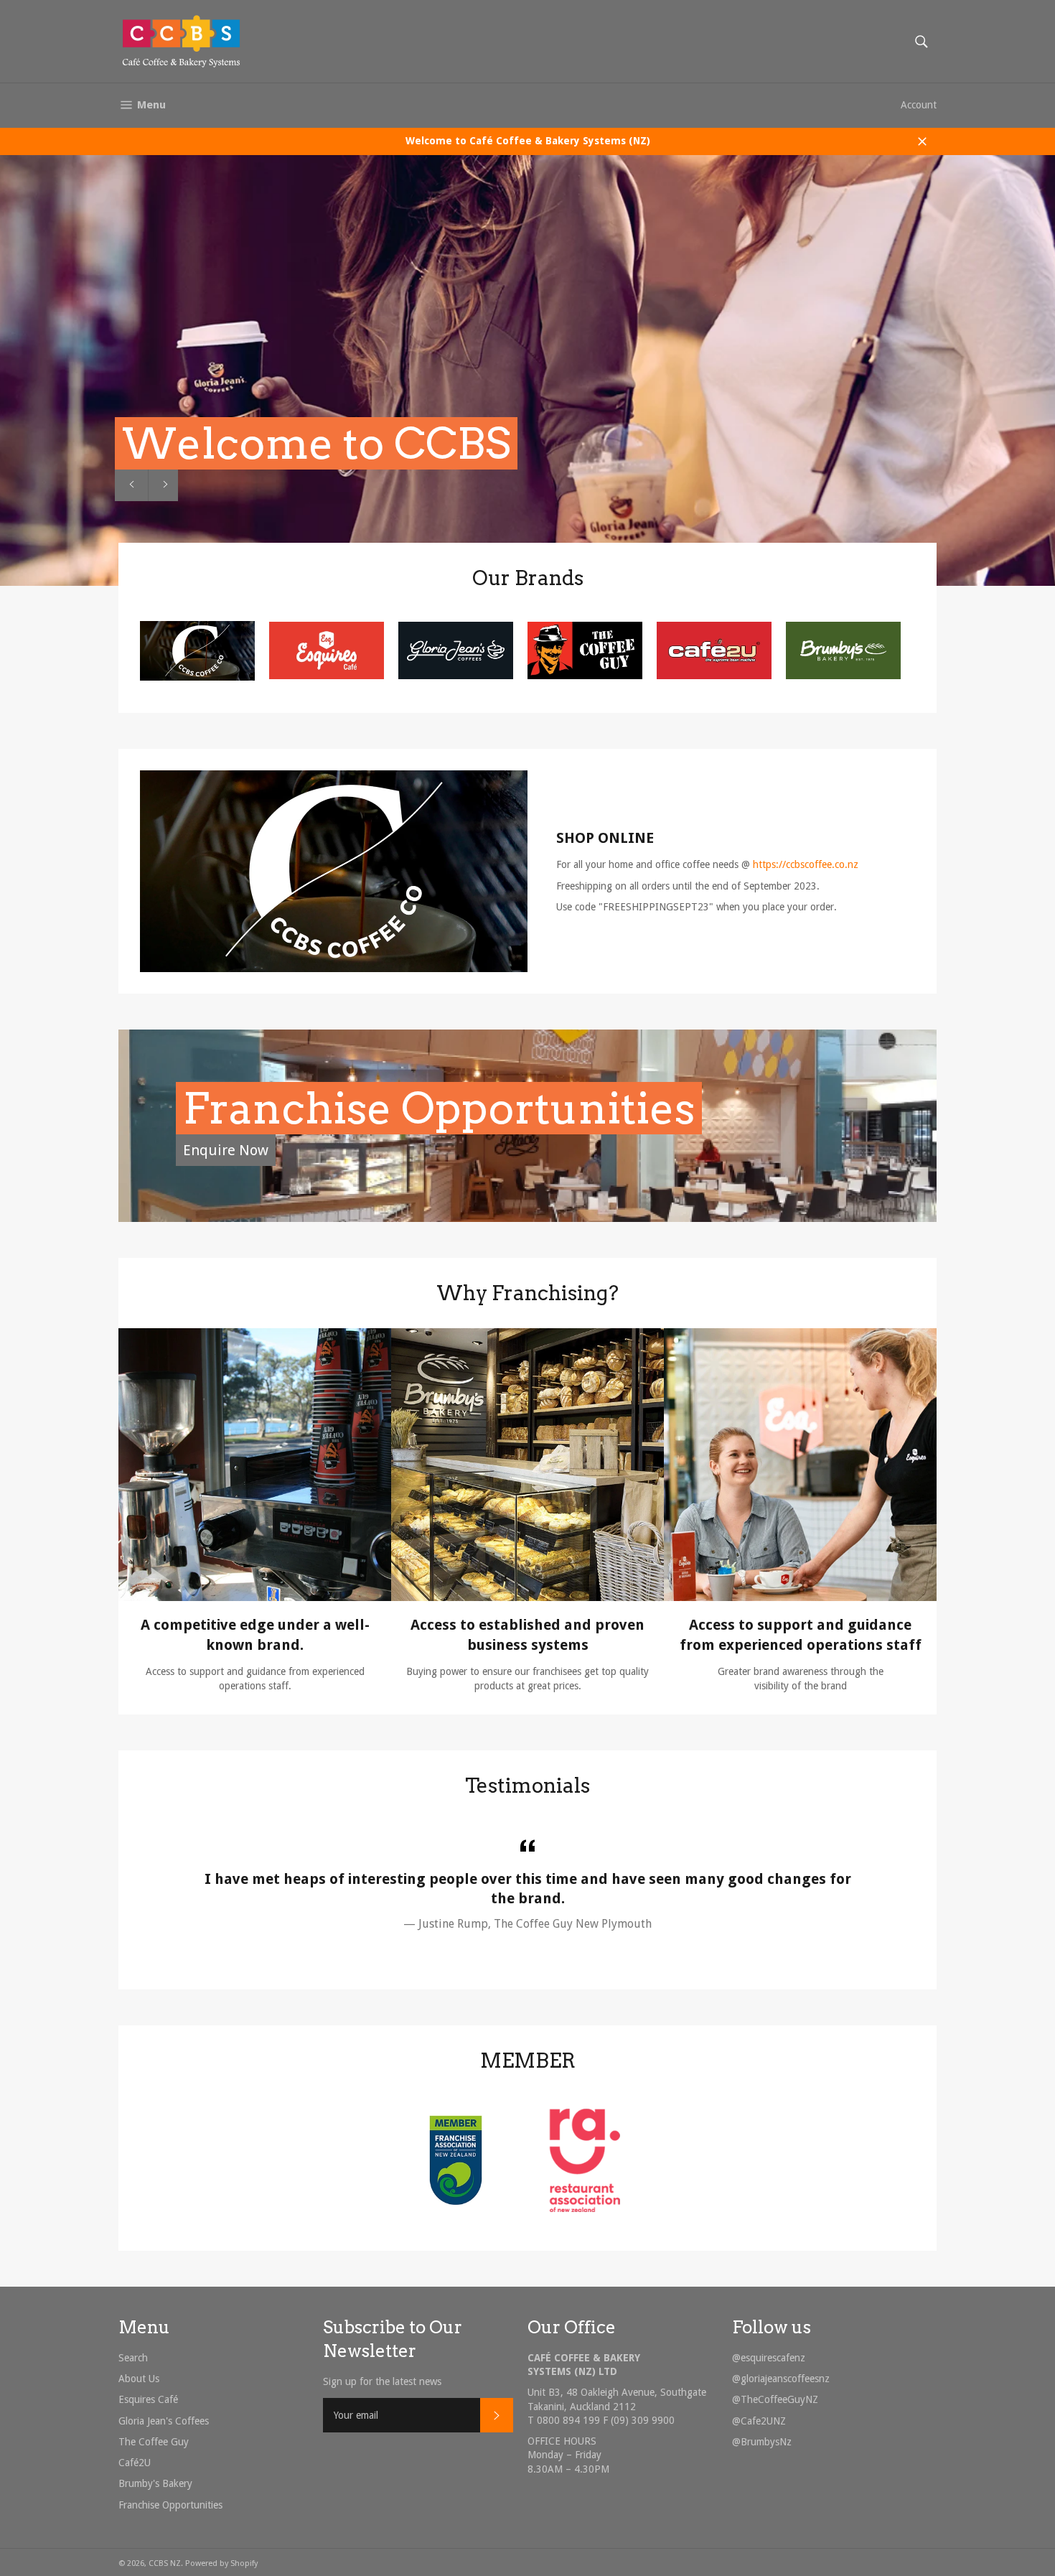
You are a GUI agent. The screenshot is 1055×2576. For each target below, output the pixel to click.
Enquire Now (226, 1150)
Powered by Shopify (221, 2563)
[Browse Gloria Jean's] (456, 676)
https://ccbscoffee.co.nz (806, 864)
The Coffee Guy (154, 2442)
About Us (139, 2379)
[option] (527, 370)
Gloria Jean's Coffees (164, 2421)
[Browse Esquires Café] (327, 676)
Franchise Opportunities (439, 1108)
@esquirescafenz (769, 2358)
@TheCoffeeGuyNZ (775, 2399)
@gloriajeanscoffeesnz (781, 2379)
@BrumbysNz (762, 2442)
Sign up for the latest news (382, 2381)
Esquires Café (148, 2399)
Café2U (135, 2463)
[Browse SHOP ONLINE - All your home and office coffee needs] (197, 677)
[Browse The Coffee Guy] (585, 676)
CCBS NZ (165, 2563)
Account (919, 105)
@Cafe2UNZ (759, 2421)
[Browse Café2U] (714, 676)
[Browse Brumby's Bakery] (843, 676)
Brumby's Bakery (155, 2483)
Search (133, 2358)
